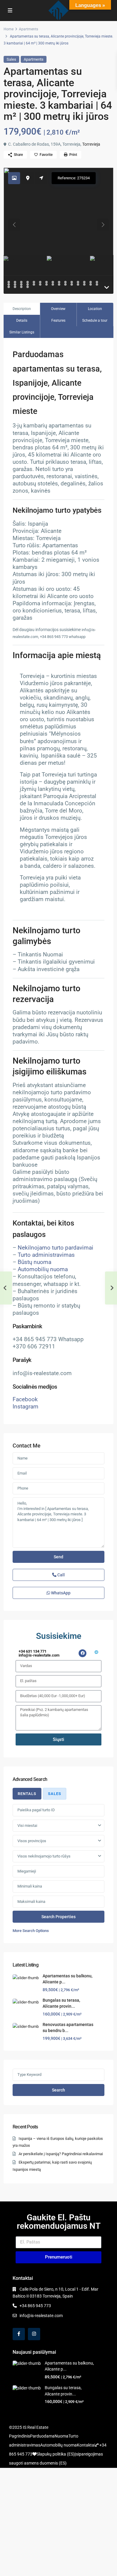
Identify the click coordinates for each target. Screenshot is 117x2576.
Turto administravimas (46, 1255)
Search (58, 2090)
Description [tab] (22, 309)
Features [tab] (58, 320)
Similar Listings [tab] (22, 332)
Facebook (25, 1399)
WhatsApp (60, 1593)
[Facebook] (82, 1653)
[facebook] (19, 2334)
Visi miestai (27, 1826)
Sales (11, 59)
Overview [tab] (58, 309)
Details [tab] (22, 320)
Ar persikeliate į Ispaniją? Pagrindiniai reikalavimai (61, 2154)
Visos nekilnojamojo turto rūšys (44, 1856)
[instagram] (34, 2334)
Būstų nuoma (34, 1262)
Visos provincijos (32, 1841)
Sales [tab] (55, 1794)
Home (9, 29)
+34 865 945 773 (35, 2306)
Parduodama (42, 2436)
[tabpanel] (58, 1869)
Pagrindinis (19, 2436)
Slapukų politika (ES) (56, 2454)
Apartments (28, 29)
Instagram (25, 1407)
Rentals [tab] (27, 1794)
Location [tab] (95, 309)
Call (61, 1575)
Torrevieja (91, 144)
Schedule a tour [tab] (95, 320)
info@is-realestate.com (41, 2316)
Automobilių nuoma (43, 1269)
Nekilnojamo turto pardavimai (55, 1248)
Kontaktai (86, 2445)
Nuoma (61, 2436)
